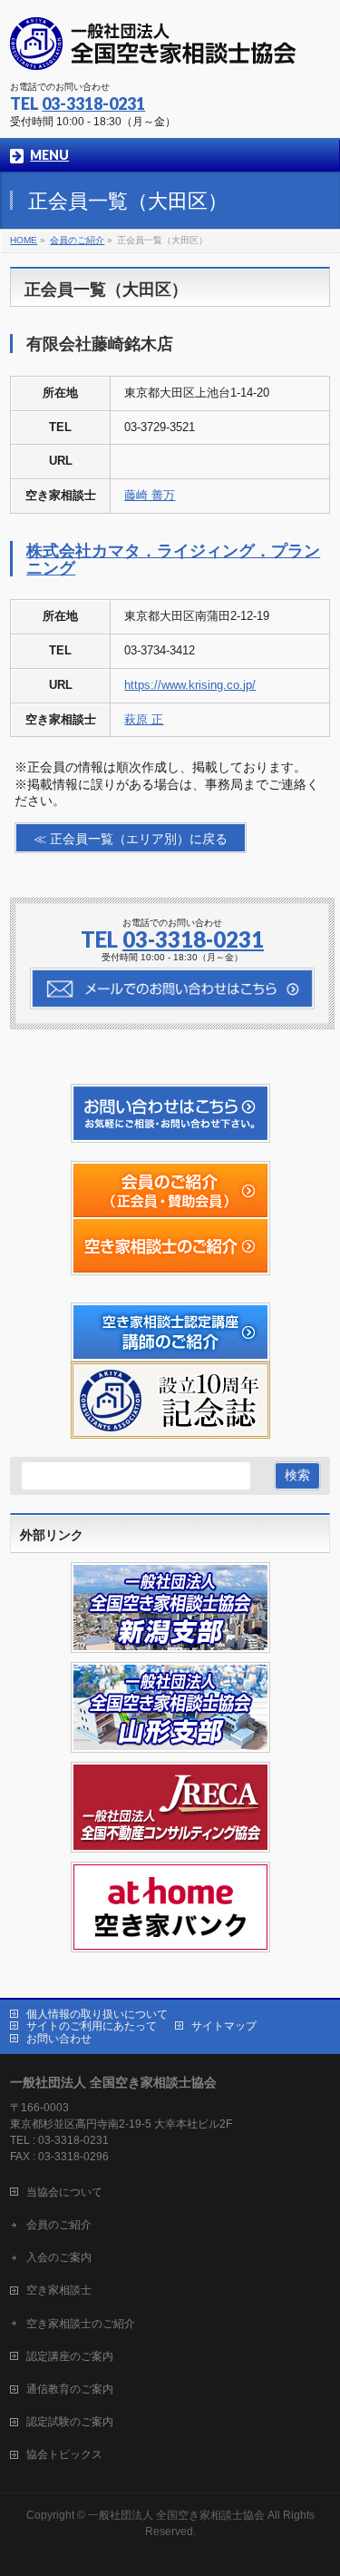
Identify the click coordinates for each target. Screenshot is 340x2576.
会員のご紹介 (59, 2225)
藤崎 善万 (150, 495)
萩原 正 (144, 719)
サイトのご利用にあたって (92, 2026)
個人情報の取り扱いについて (97, 2014)
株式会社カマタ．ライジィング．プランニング (173, 559)
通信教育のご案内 (70, 2389)
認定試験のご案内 (70, 2422)
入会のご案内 (59, 2257)
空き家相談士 (59, 2290)
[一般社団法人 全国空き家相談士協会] (153, 50)
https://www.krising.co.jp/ (190, 685)
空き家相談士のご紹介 (81, 2324)
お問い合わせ (59, 2039)
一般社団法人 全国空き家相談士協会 (176, 2515)
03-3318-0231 (93, 103)
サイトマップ (224, 2026)
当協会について (64, 2192)
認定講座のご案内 (70, 2356)
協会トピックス (64, 2454)
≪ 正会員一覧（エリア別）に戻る (131, 839)
